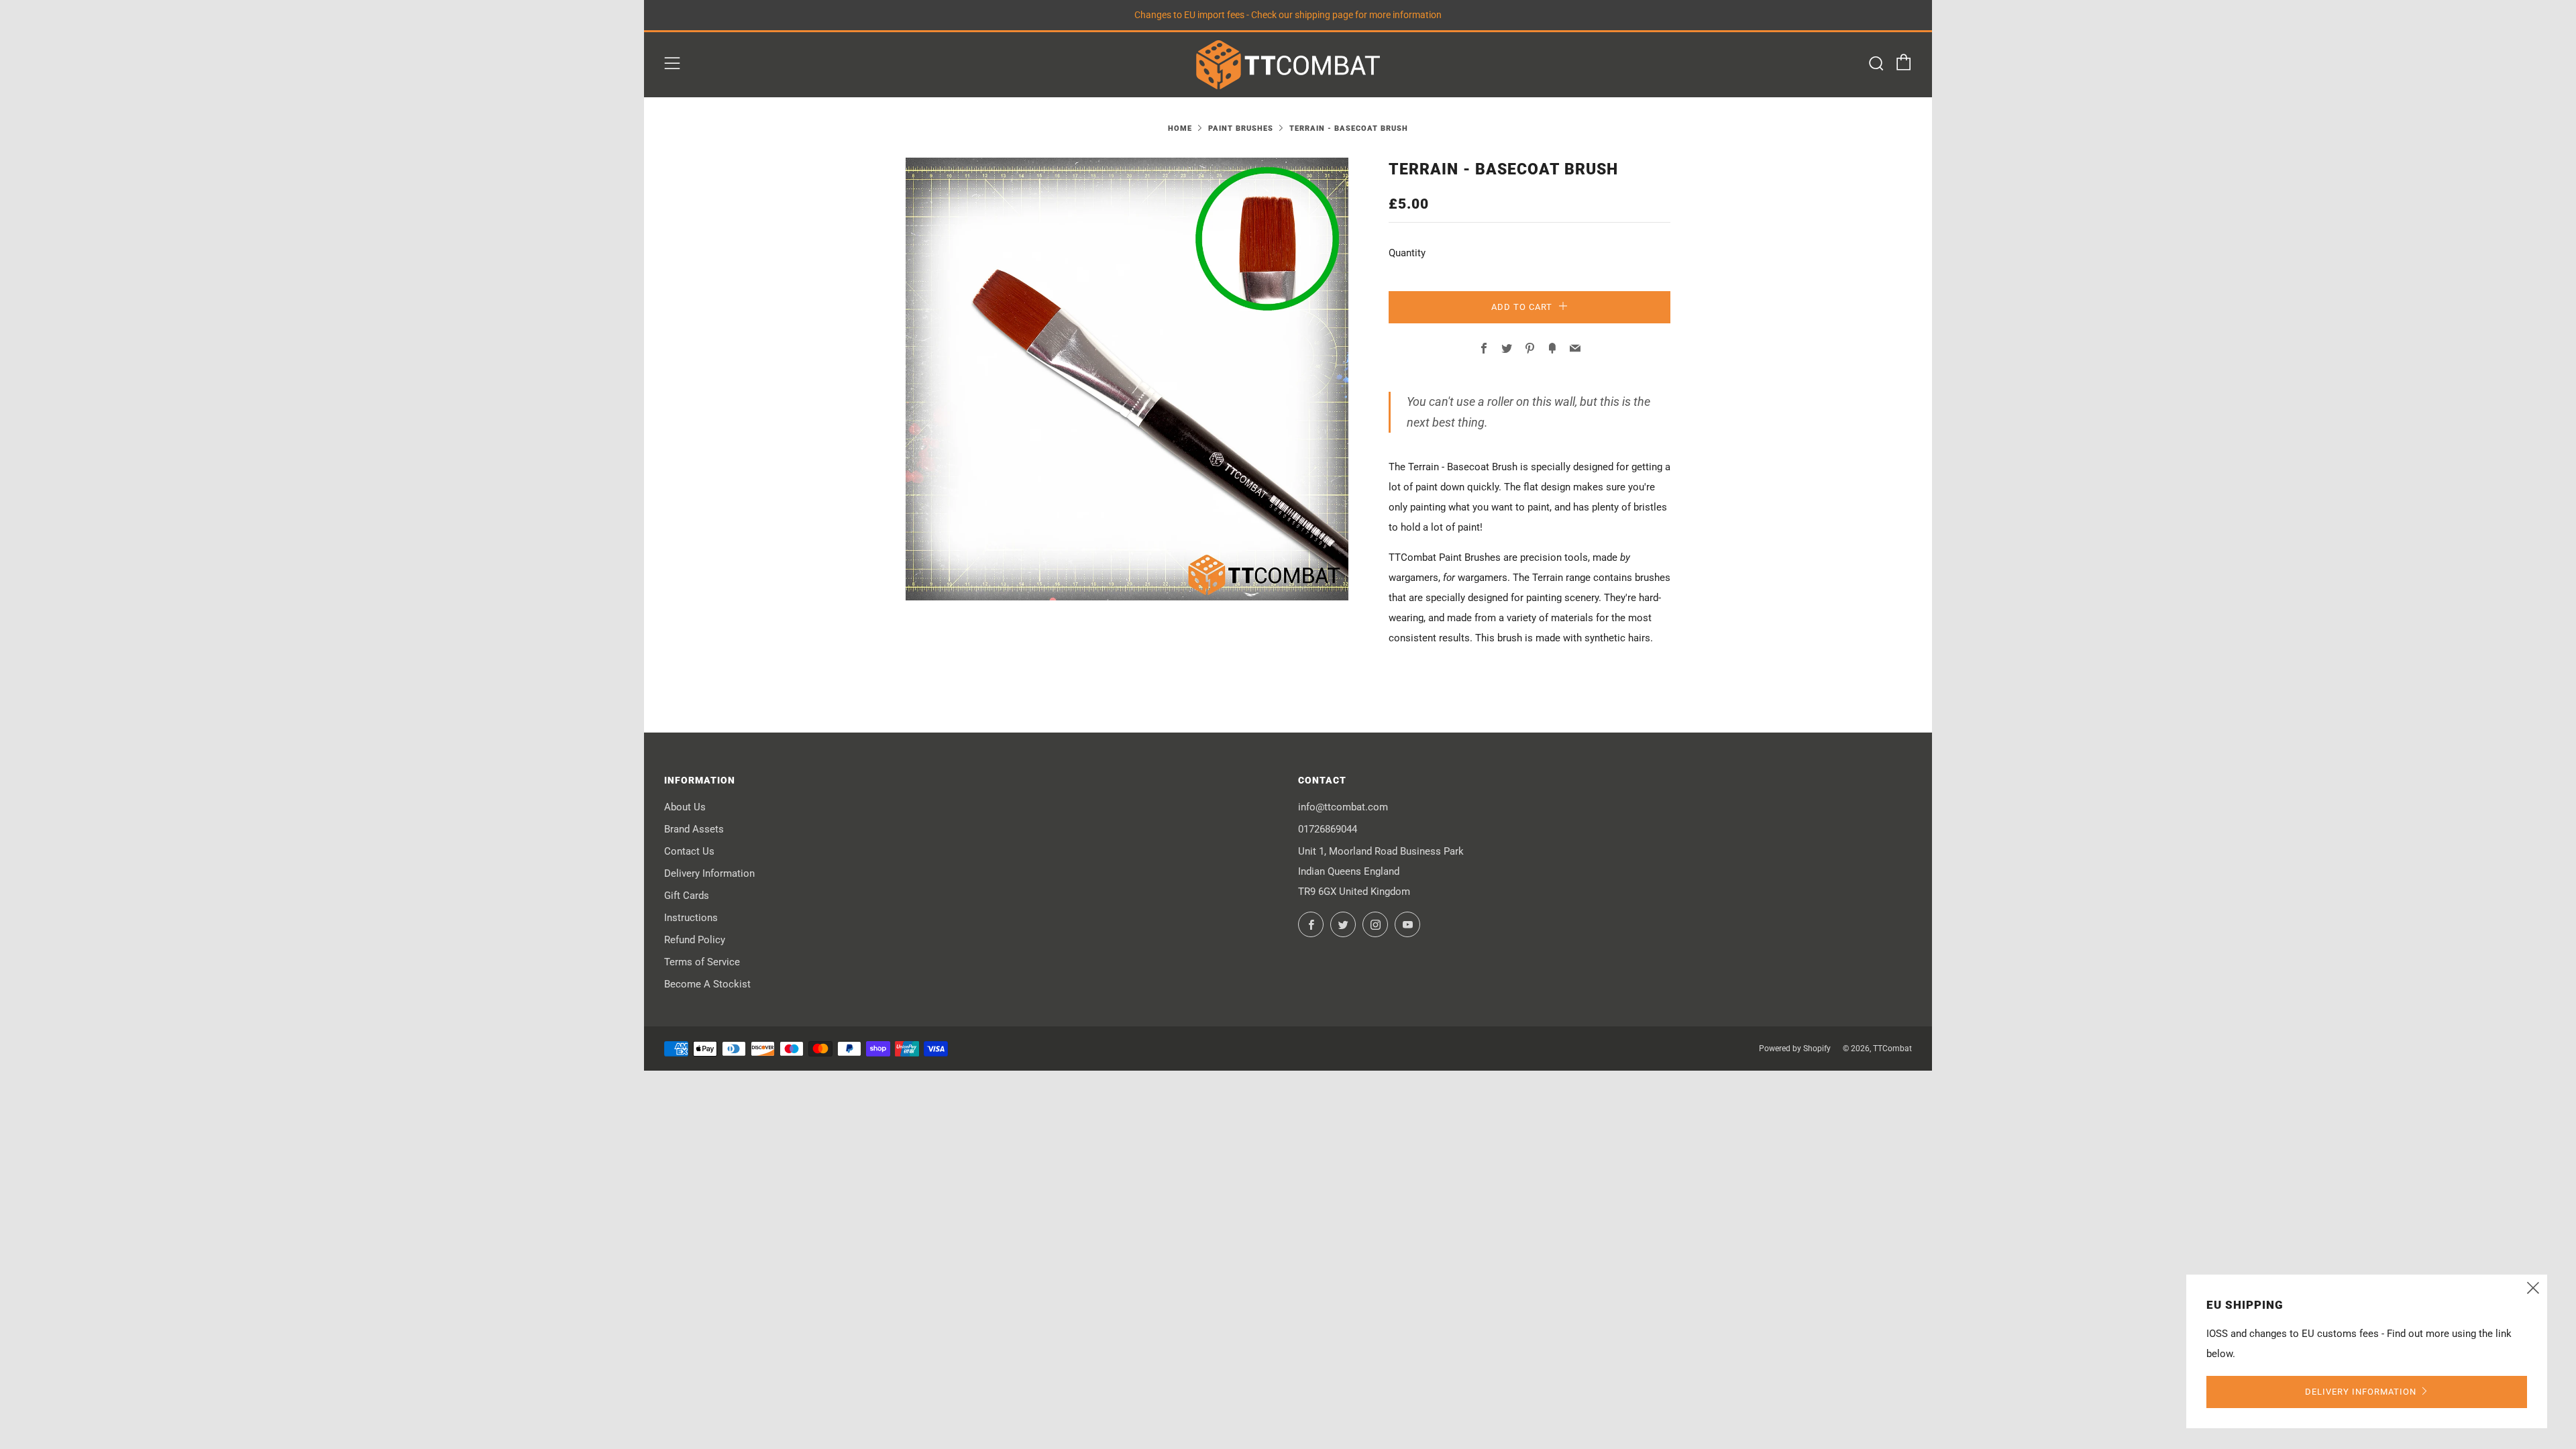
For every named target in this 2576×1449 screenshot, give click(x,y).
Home (1180, 128)
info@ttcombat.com (1343, 807)
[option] (1127, 379)
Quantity (1407, 253)
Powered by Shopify (1795, 1049)
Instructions (691, 918)
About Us (685, 807)
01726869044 (1328, 829)
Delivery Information (709, 873)
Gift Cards (687, 896)
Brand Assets (694, 829)
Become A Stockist (707, 984)
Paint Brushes (1241, 128)
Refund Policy (695, 940)
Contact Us (689, 851)
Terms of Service (702, 962)
